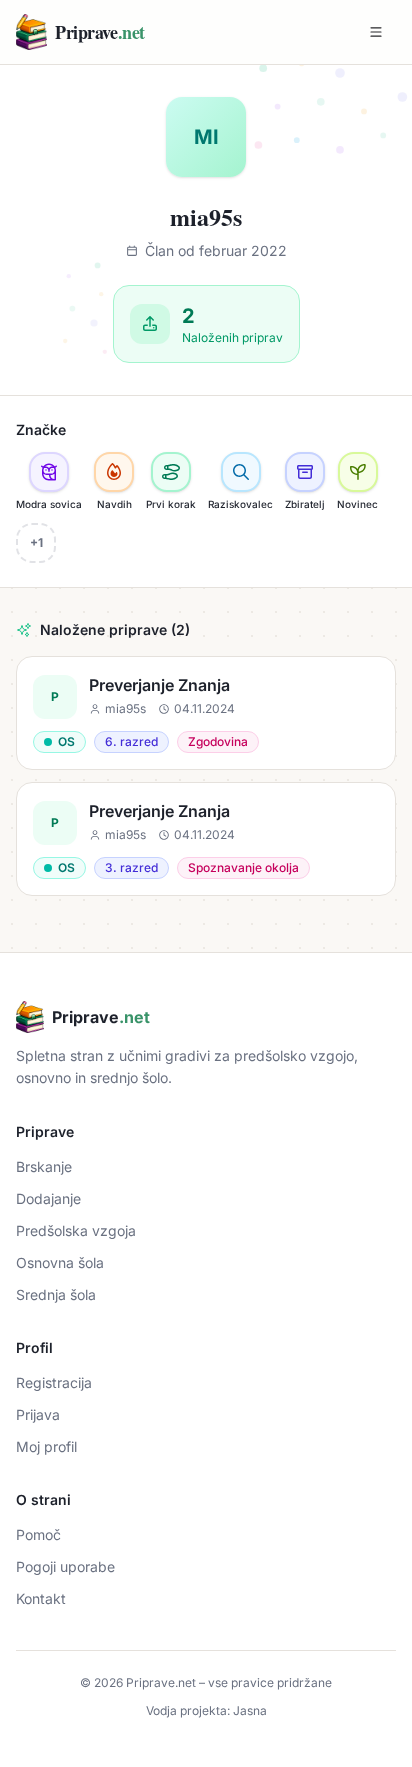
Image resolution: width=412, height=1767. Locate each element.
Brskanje (44, 1166)
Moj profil (46, 1446)
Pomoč (38, 1534)
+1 (36, 542)
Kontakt (41, 1598)
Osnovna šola (60, 1262)
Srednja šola (56, 1294)
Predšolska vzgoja (76, 1230)
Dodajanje (48, 1198)
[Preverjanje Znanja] (206, 713)
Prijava (38, 1414)
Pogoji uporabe (65, 1566)
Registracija (54, 1382)
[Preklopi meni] (376, 32)
